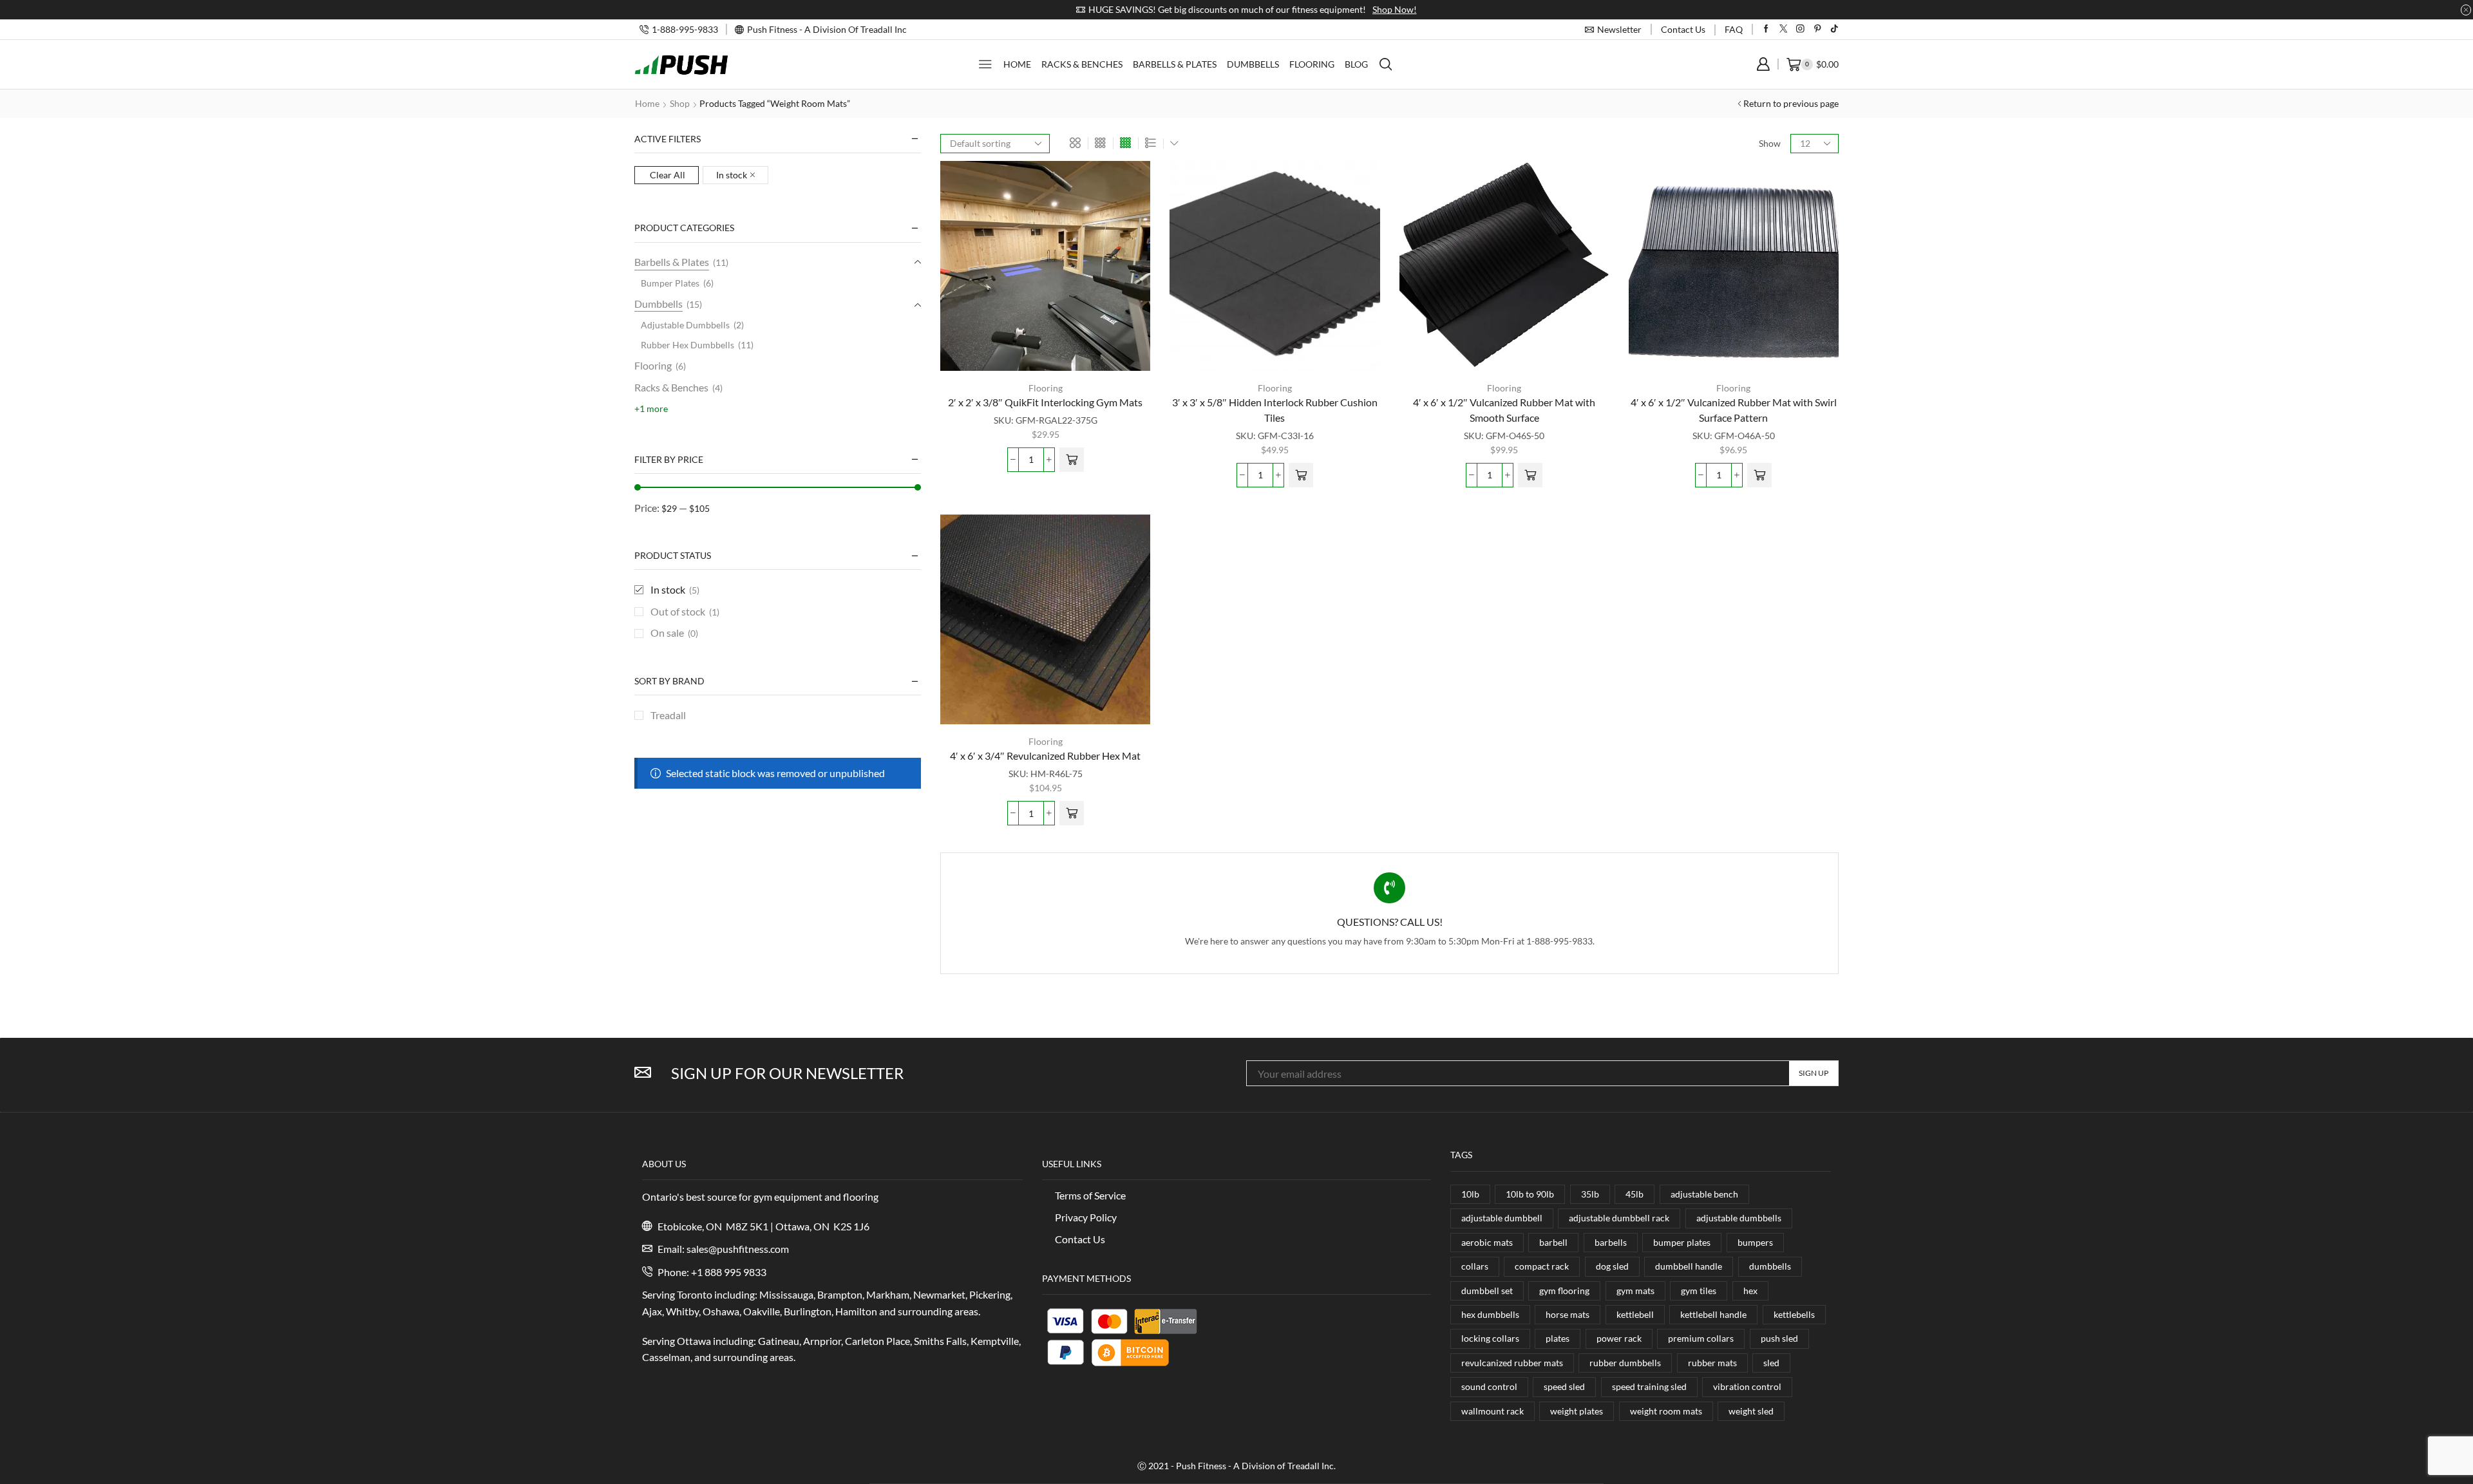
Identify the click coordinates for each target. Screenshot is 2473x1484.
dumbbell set (1487, 1291)
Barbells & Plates (1175, 64)
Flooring (1312, 64)
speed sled (1564, 1386)
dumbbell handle (1689, 1266)
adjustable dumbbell (1502, 1218)
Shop (680, 103)
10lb (1470, 1194)
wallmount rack (1492, 1411)
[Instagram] (1800, 29)
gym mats (1635, 1291)
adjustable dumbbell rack (1619, 1218)
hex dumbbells (1490, 1314)
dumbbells (1770, 1266)
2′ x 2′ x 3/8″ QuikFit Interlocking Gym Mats (1045, 402)
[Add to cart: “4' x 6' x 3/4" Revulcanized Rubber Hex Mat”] (1072, 813)
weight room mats (1666, 1411)
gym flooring (1564, 1291)
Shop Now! (1385, 9)
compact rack (1542, 1266)
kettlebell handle (1713, 1314)
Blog (1356, 64)
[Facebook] (1766, 29)
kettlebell (1635, 1314)
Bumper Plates (670, 283)
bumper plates (1682, 1242)
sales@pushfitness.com (738, 1249)
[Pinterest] (1818, 29)
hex (1750, 1291)
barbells (1611, 1242)
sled (1771, 1363)
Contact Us (1080, 1239)
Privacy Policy (1086, 1217)
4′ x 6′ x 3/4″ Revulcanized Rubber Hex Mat (1045, 756)
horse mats (1568, 1314)
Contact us (1683, 29)
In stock (732, 175)
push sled (1779, 1338)
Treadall (668, 715)
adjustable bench (1704, 1194)
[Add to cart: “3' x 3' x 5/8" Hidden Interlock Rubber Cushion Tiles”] (1301, 475)
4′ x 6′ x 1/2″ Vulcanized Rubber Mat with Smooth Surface (1504, 410)
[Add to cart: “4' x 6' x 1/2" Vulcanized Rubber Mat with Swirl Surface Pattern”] (1759, 475)
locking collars (1490, 1338)
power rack (1619, 1338)
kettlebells (1794, 1314)
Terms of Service (1090, 1195)
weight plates (1577, 1411)
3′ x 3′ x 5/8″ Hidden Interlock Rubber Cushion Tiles (1275, 410)
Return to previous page (1791, 103)
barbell (1553, 1242)
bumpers (1755, 1242)
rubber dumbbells (1625, 1363)
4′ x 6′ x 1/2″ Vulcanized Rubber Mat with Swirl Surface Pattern (1734, 410)
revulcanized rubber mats (1512, 1363)
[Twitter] (1784, 29)
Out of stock (685, 611)
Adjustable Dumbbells (685, 325)
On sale (674, 633)
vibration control (1747, 1386)
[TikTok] (1834, 29)
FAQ (1734, 29)
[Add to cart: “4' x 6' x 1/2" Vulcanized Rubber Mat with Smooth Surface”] (1530, 475)
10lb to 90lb (1530, 1194)
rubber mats (1712, 1363)
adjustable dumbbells (1739, 1218)
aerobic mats (1487, 1242)
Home (1017, 64)
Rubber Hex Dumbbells (687, 345)
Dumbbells (1253, 64)
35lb (1590, 1194)
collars (1475, 1266)
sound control (1489, 1386)
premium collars (1701, 1338)
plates (1558, 1338)
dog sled (1612, 1266)
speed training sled (1649, 1386)
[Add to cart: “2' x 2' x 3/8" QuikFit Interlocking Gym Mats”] (1072, 460)
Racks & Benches (1082, 64)
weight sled (1751, 1411)
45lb (1634, 1194)
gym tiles (1699, 1291)
